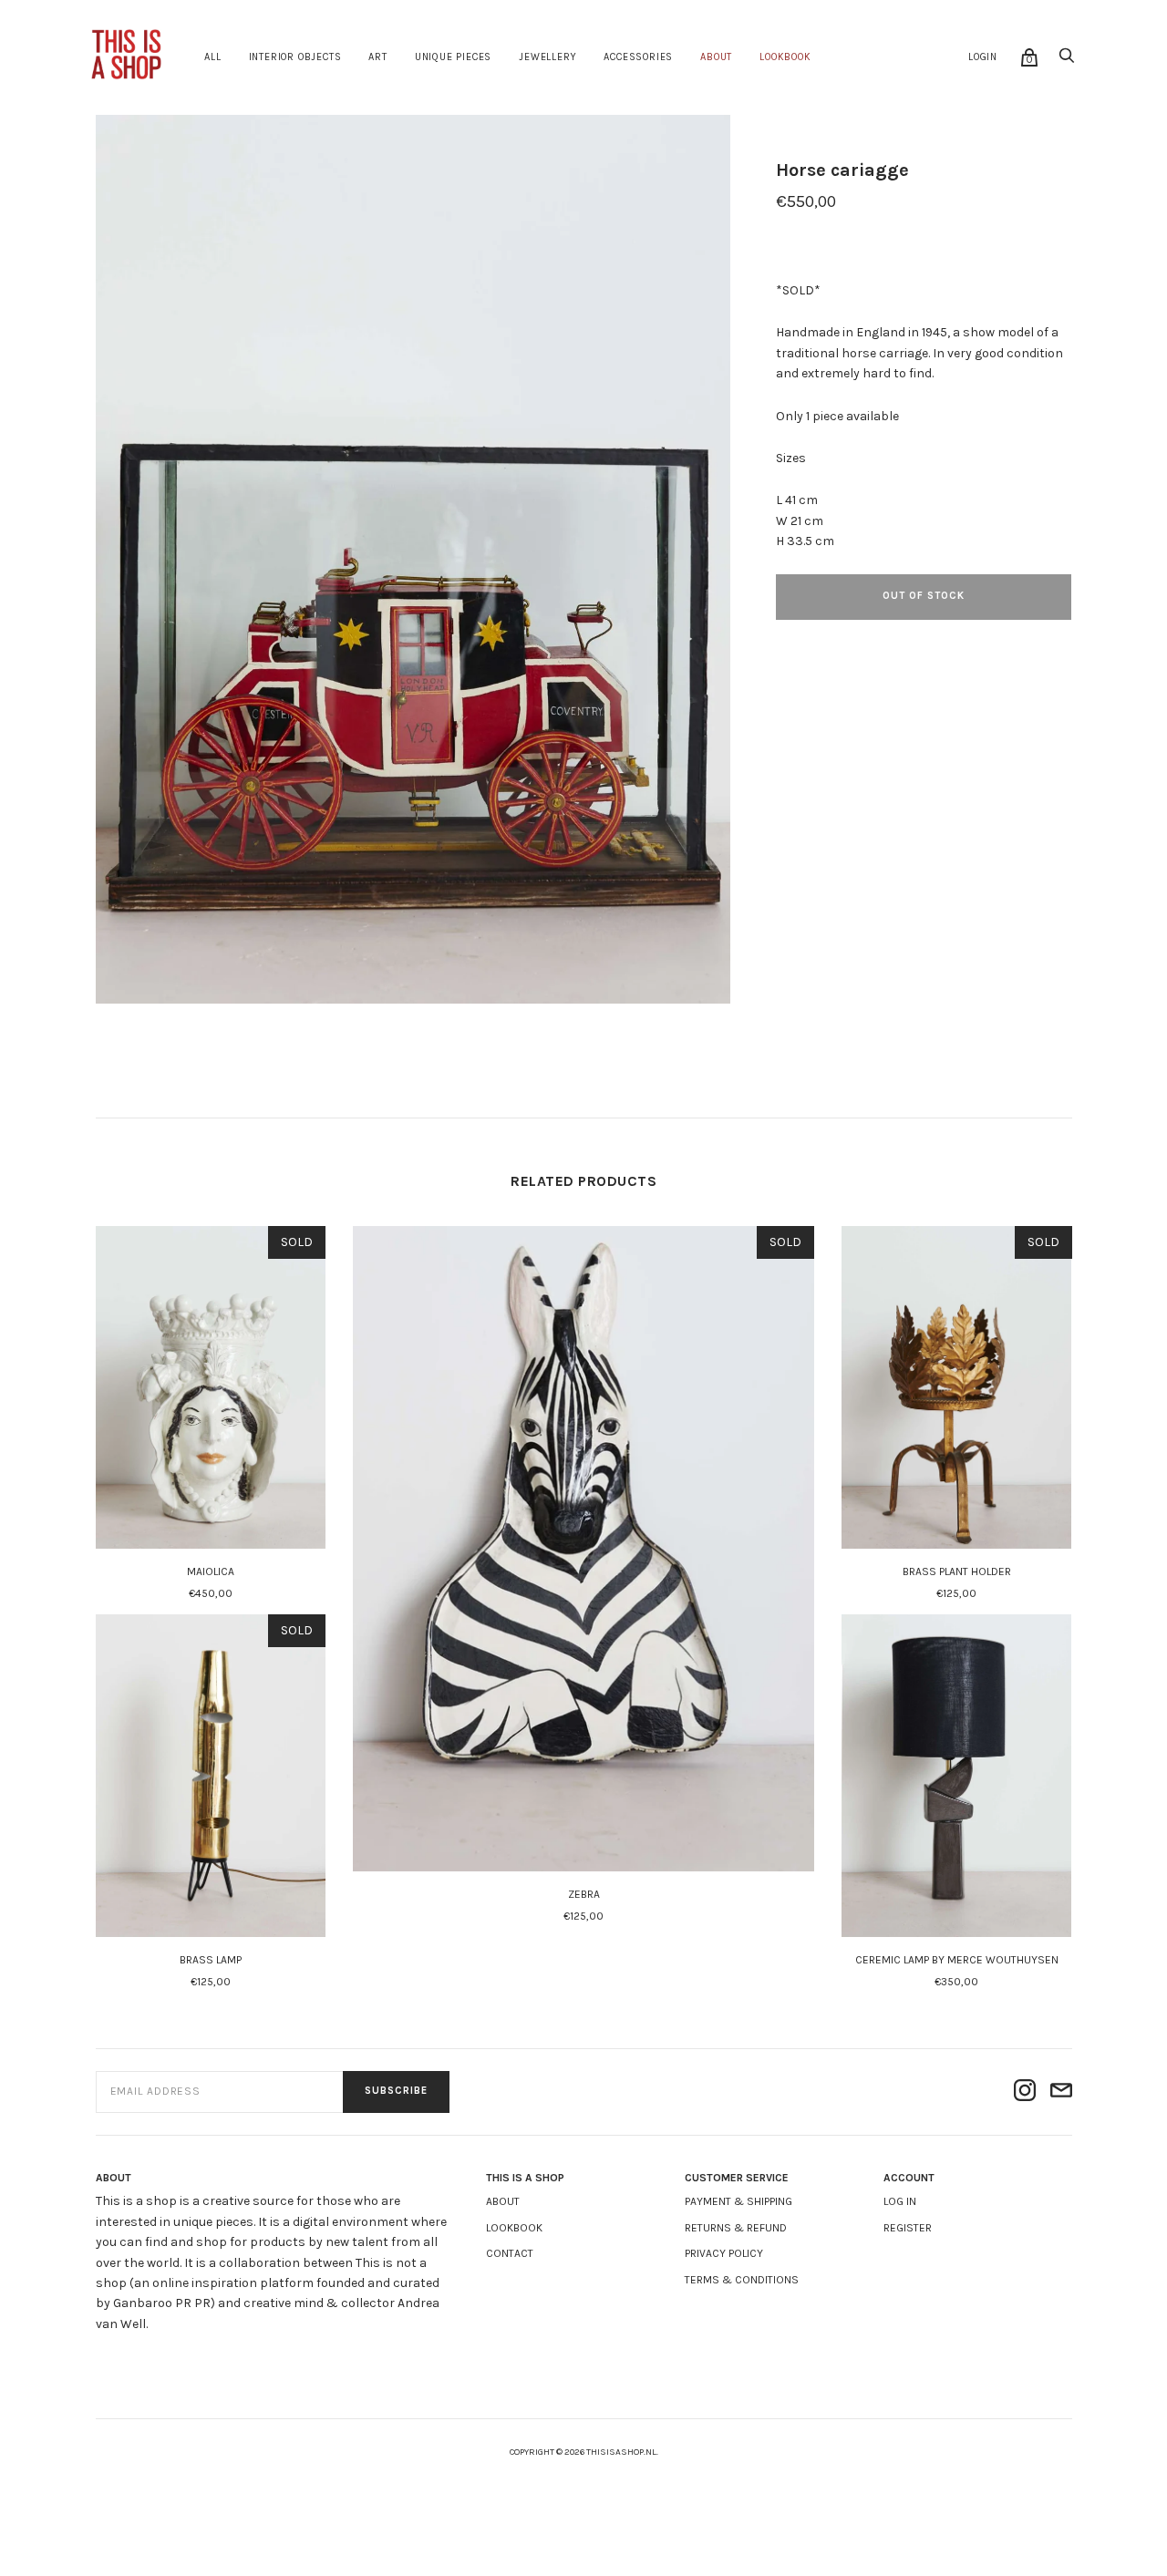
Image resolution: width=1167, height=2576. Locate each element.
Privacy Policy (724, 2253)
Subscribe (396, 2091)
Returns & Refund (736, 2228)
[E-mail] (1061, 2092)
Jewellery (547, 57)
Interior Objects (295, 57)
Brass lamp (211, 1960)
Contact (510, 2253)
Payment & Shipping (738, 2201)
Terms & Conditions (742, 2280)
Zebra (584, 1894)
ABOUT (716, 57)
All (212, 57)
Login (983, 57)
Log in (900, 2201)
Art (377, 57)
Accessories (638, 57)
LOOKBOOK (785, 57)
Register (908, 2228)
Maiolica (211, 1571)
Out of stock (924, 596)
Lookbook (514, 2228)
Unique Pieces (453, 57)
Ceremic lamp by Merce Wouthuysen (957, 1960)
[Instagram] (1025, 2092)
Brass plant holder (957, 1571)
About (503, 2201)
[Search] (1067, 61)
